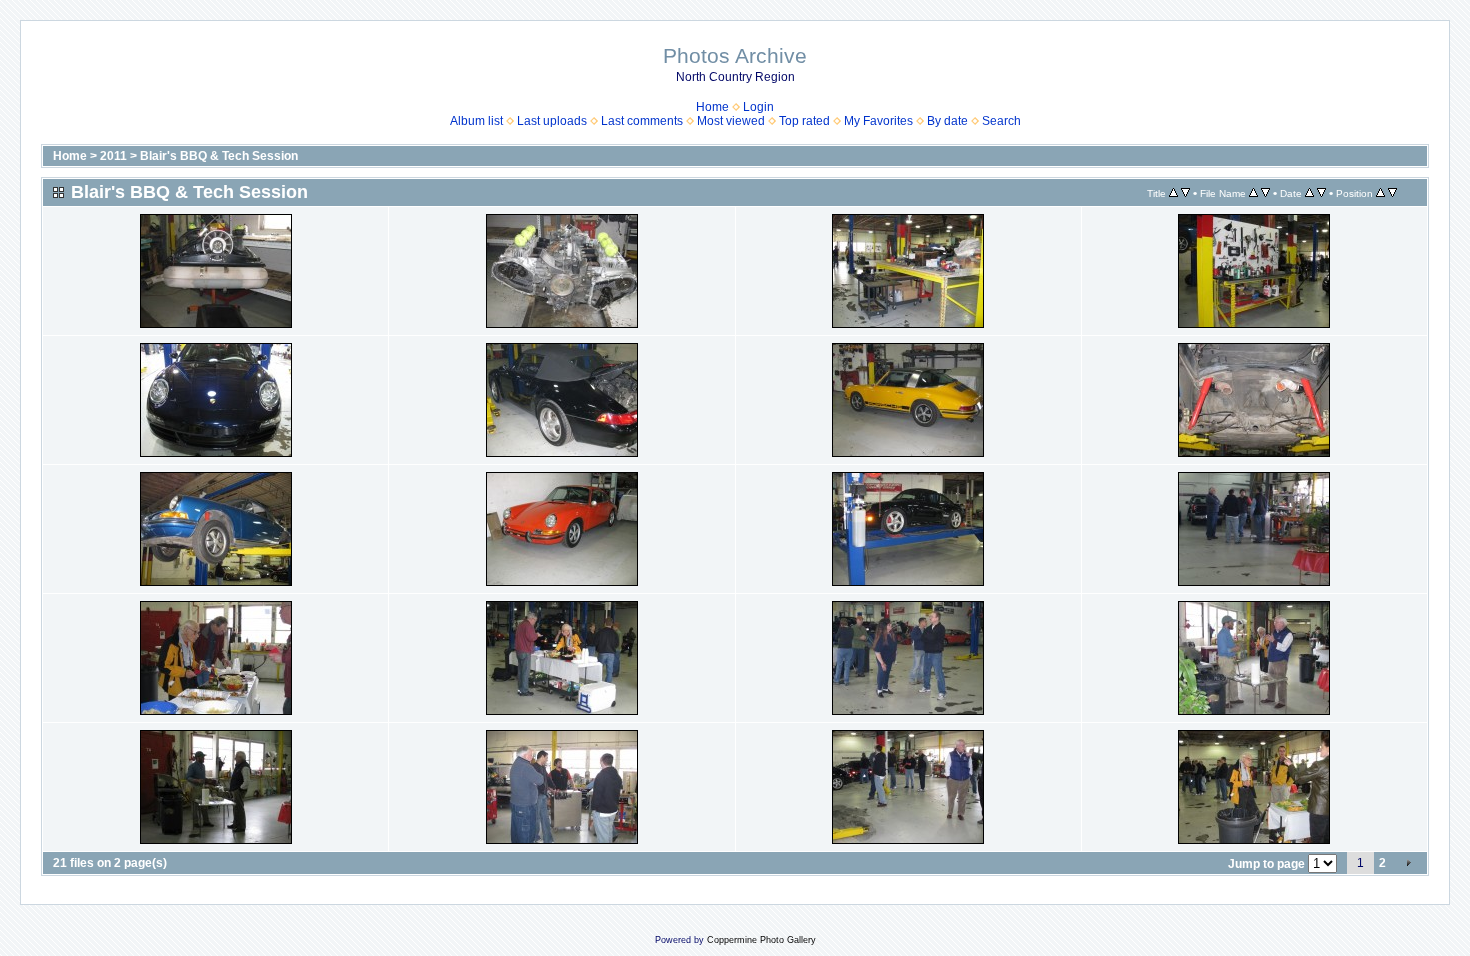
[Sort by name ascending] (1253, 193)
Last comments (642, 121)
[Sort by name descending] (1265, 193)
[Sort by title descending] (1185, 193)
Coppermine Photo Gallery (761, 940)
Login (758, 107)
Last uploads (552, 121)
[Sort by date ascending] (1309, 193)
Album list (476, 121)
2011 (113, 156)
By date (947, 121)
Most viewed (731, 121)
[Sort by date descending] (1321, 193)
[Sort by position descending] (1392, 193)
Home (712, 107)
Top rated (804, 121)
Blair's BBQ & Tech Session (219, 156)
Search (1001, 121)
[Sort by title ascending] (1173, 193)
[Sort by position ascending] (1380, 193)
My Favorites (878, 121)
